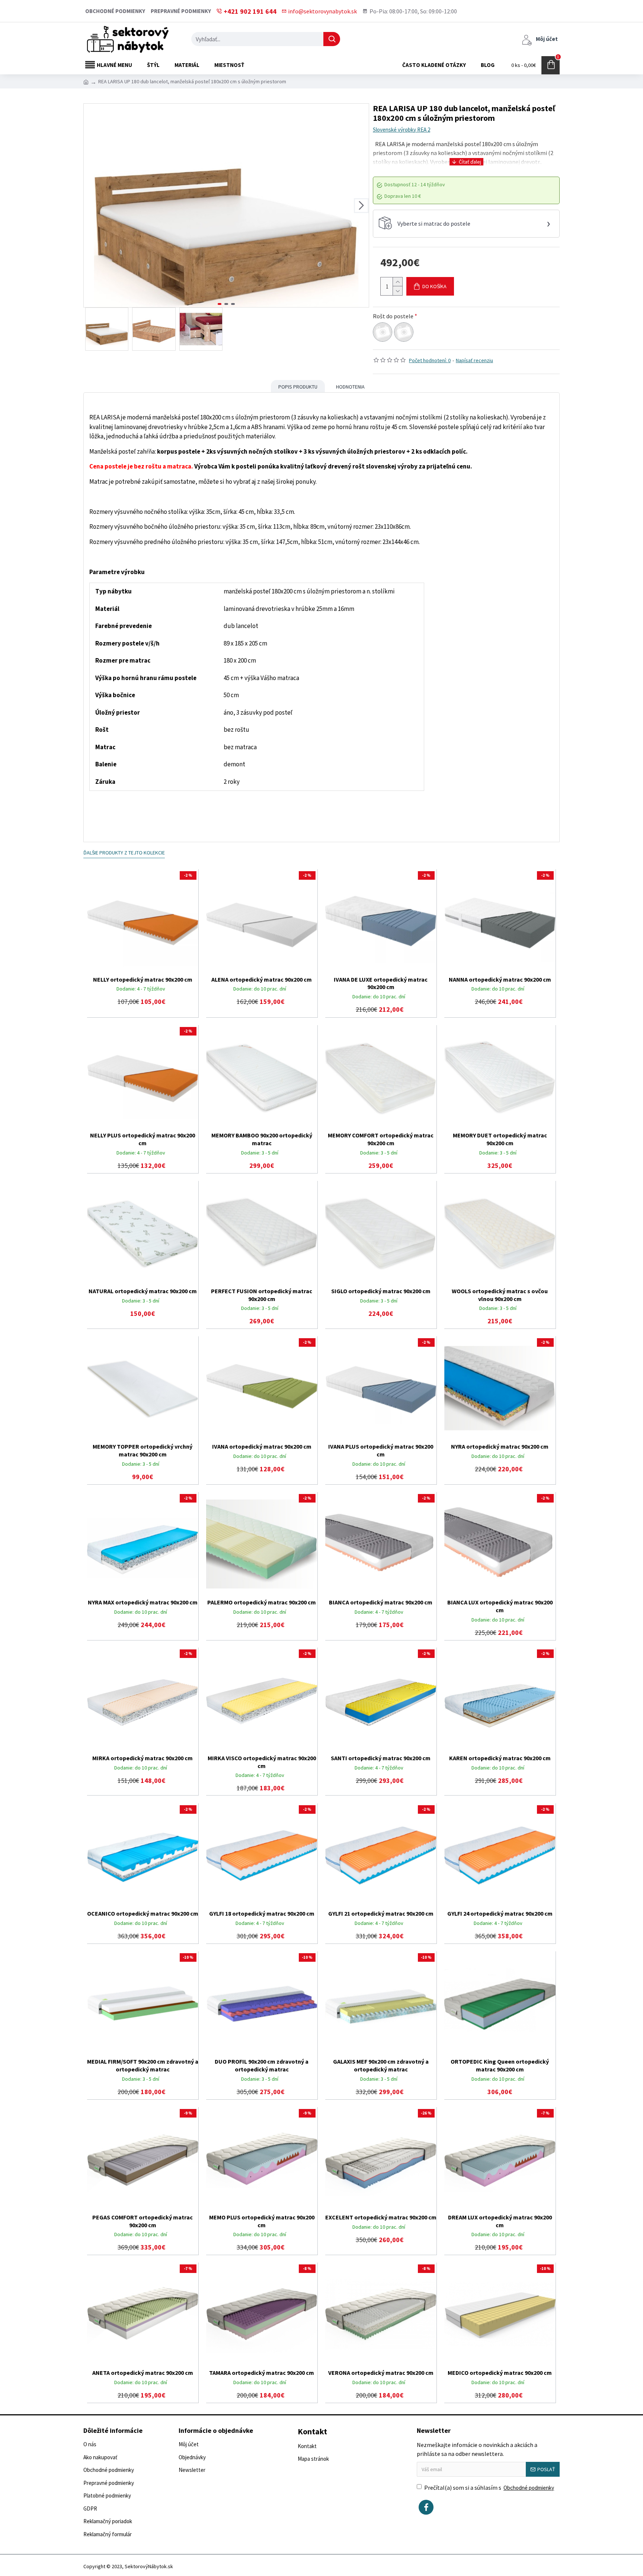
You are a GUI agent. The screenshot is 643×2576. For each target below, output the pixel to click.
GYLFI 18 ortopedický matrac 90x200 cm (262, 1913)
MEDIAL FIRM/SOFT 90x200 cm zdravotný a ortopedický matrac (143, 2065)
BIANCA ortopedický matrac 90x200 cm (381, 1602)
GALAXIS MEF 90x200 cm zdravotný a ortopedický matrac (381, 2065)
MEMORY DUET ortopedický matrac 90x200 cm (500, 1139)
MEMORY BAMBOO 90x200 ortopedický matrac (262, 1139)
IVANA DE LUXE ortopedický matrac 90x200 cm (381, 983)
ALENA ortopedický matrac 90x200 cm (262, 979)
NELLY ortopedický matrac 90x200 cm (143, 979)
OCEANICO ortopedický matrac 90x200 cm (143, 1913)
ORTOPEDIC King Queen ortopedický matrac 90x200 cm (500, 2065)
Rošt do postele (393, 316)
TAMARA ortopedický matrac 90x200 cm (262, 2373)
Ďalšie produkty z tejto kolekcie (124, 853)
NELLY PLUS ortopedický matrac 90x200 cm (143, 1139)
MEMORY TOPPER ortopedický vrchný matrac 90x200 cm (143, 1450)
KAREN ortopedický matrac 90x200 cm (500, 1758)
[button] (91, 206)
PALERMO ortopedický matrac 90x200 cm (262, 1602)
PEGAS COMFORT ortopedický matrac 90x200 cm (143, 2221)
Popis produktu (298, 387)
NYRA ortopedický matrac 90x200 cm (500, 1446)
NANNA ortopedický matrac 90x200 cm (500, 979)
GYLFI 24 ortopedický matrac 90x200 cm (500, 1913)
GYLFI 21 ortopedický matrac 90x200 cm (381, 1913)
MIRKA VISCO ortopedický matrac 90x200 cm (262, 1762)
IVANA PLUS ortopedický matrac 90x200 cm (381, 1450)
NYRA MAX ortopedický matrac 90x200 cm (143, 1602)
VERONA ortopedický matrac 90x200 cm (381, 2373)
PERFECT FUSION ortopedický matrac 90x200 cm (262, 1295)
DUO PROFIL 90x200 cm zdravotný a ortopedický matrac (262, 2065)
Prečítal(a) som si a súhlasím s (489, 2488)
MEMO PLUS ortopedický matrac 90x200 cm (262, 2221)
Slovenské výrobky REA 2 (402, 130)
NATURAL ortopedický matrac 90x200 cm (143, 1291)
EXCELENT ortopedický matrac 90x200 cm (381, 2217)
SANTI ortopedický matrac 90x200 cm (381, 1758)
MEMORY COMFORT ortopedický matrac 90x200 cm (381, 1139)
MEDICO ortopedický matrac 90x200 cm (500, 2373)
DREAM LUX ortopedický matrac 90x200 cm (500, 2221)
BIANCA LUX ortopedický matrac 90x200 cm (500, 1606)
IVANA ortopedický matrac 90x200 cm (262, 1446)
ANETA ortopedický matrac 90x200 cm (143, 2373)
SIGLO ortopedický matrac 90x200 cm (381, 1291)
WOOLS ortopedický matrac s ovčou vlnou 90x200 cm (500, 1295)
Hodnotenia (350, 387)
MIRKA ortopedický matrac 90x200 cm (143, 1758)
